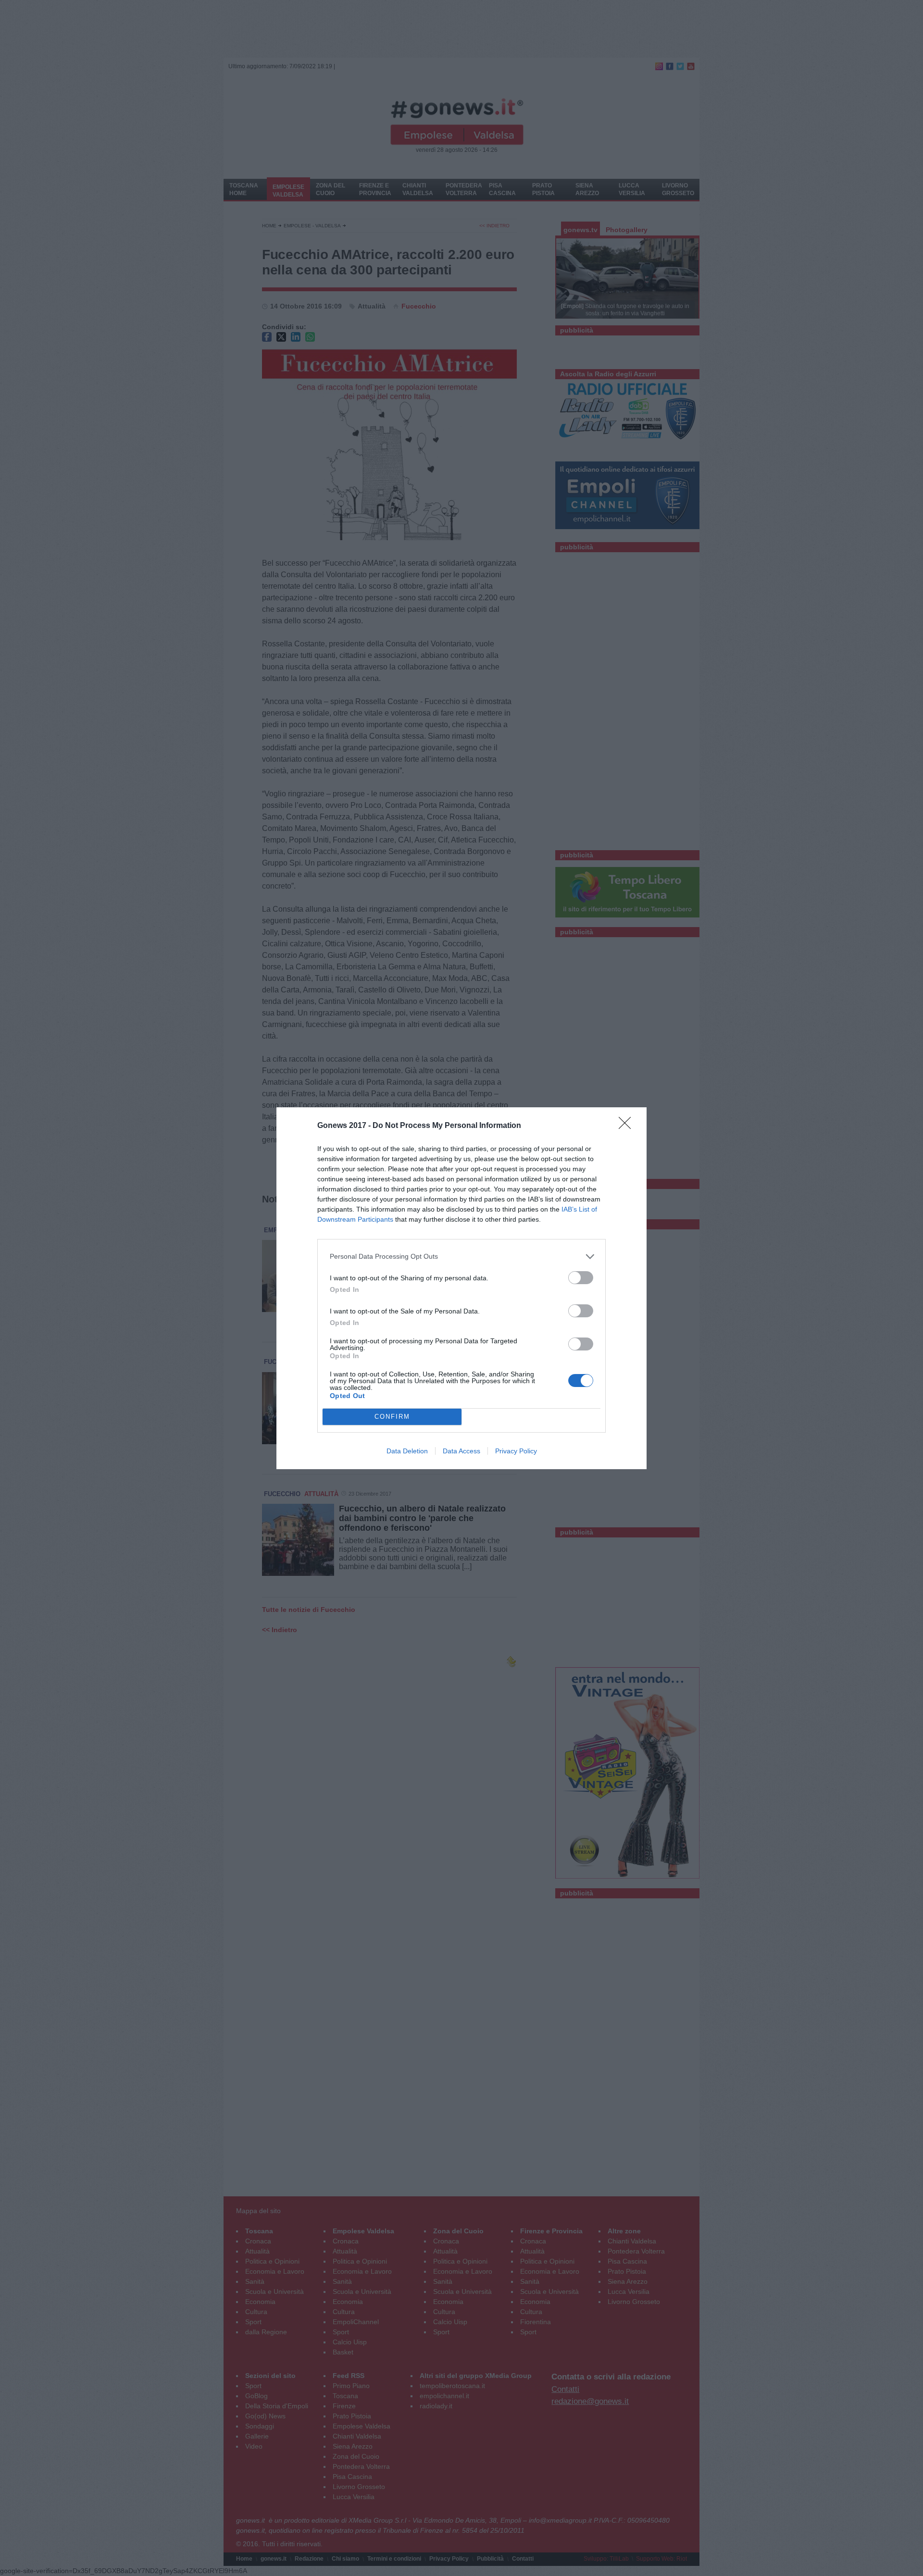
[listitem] (461, 1257)
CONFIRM (392, 1417)
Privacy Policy (516, 1451)
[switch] (581, 1278)
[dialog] (461, 1288)
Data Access (461, 1451)
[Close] (628, 1126)
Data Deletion (407, 1451)
